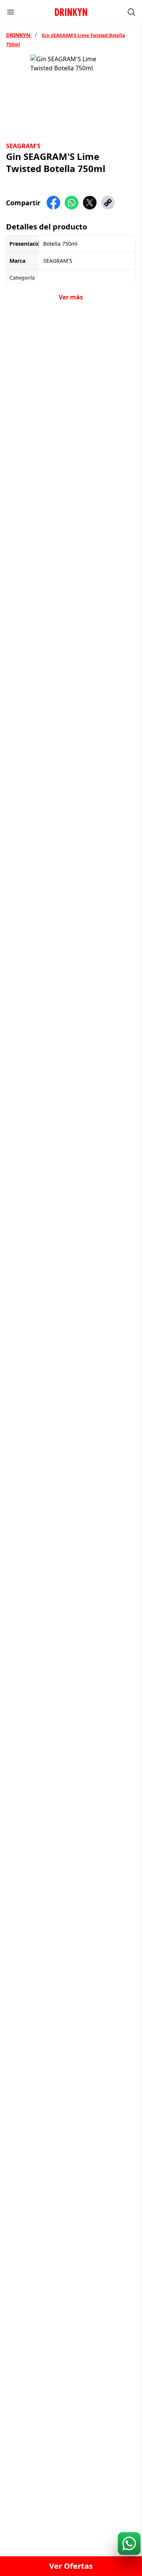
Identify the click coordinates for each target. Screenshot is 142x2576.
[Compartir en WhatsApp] (72, 203)
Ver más (71, 297)
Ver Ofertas (71, 2566)
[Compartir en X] (90, 203)
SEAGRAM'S (23, 146)
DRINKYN (19, 35)
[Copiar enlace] (108, 203)
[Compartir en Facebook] (53, 203)
